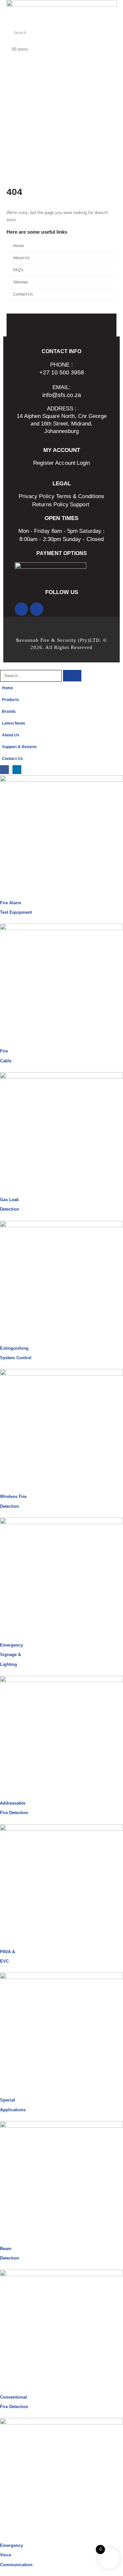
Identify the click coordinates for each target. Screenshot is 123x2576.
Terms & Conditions (80, 496)
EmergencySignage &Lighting (11, 1655)
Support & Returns (19, 747)
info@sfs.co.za (62, 395)
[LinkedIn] (37, 609)
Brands (9, 711)
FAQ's (18, 270)
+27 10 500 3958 (62, 372)
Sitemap (20, 282)
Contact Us (23, 294)
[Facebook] (21, 609)
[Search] (82, 33)
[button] (4, 666)
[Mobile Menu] (10, 171)
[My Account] (9, 42)
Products (10, 700)
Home (19, 246)
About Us (21, 258)
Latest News (14, 723)
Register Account (54, 463)
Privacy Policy (37, 496)
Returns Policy (50, 504)
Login (83, 463)
